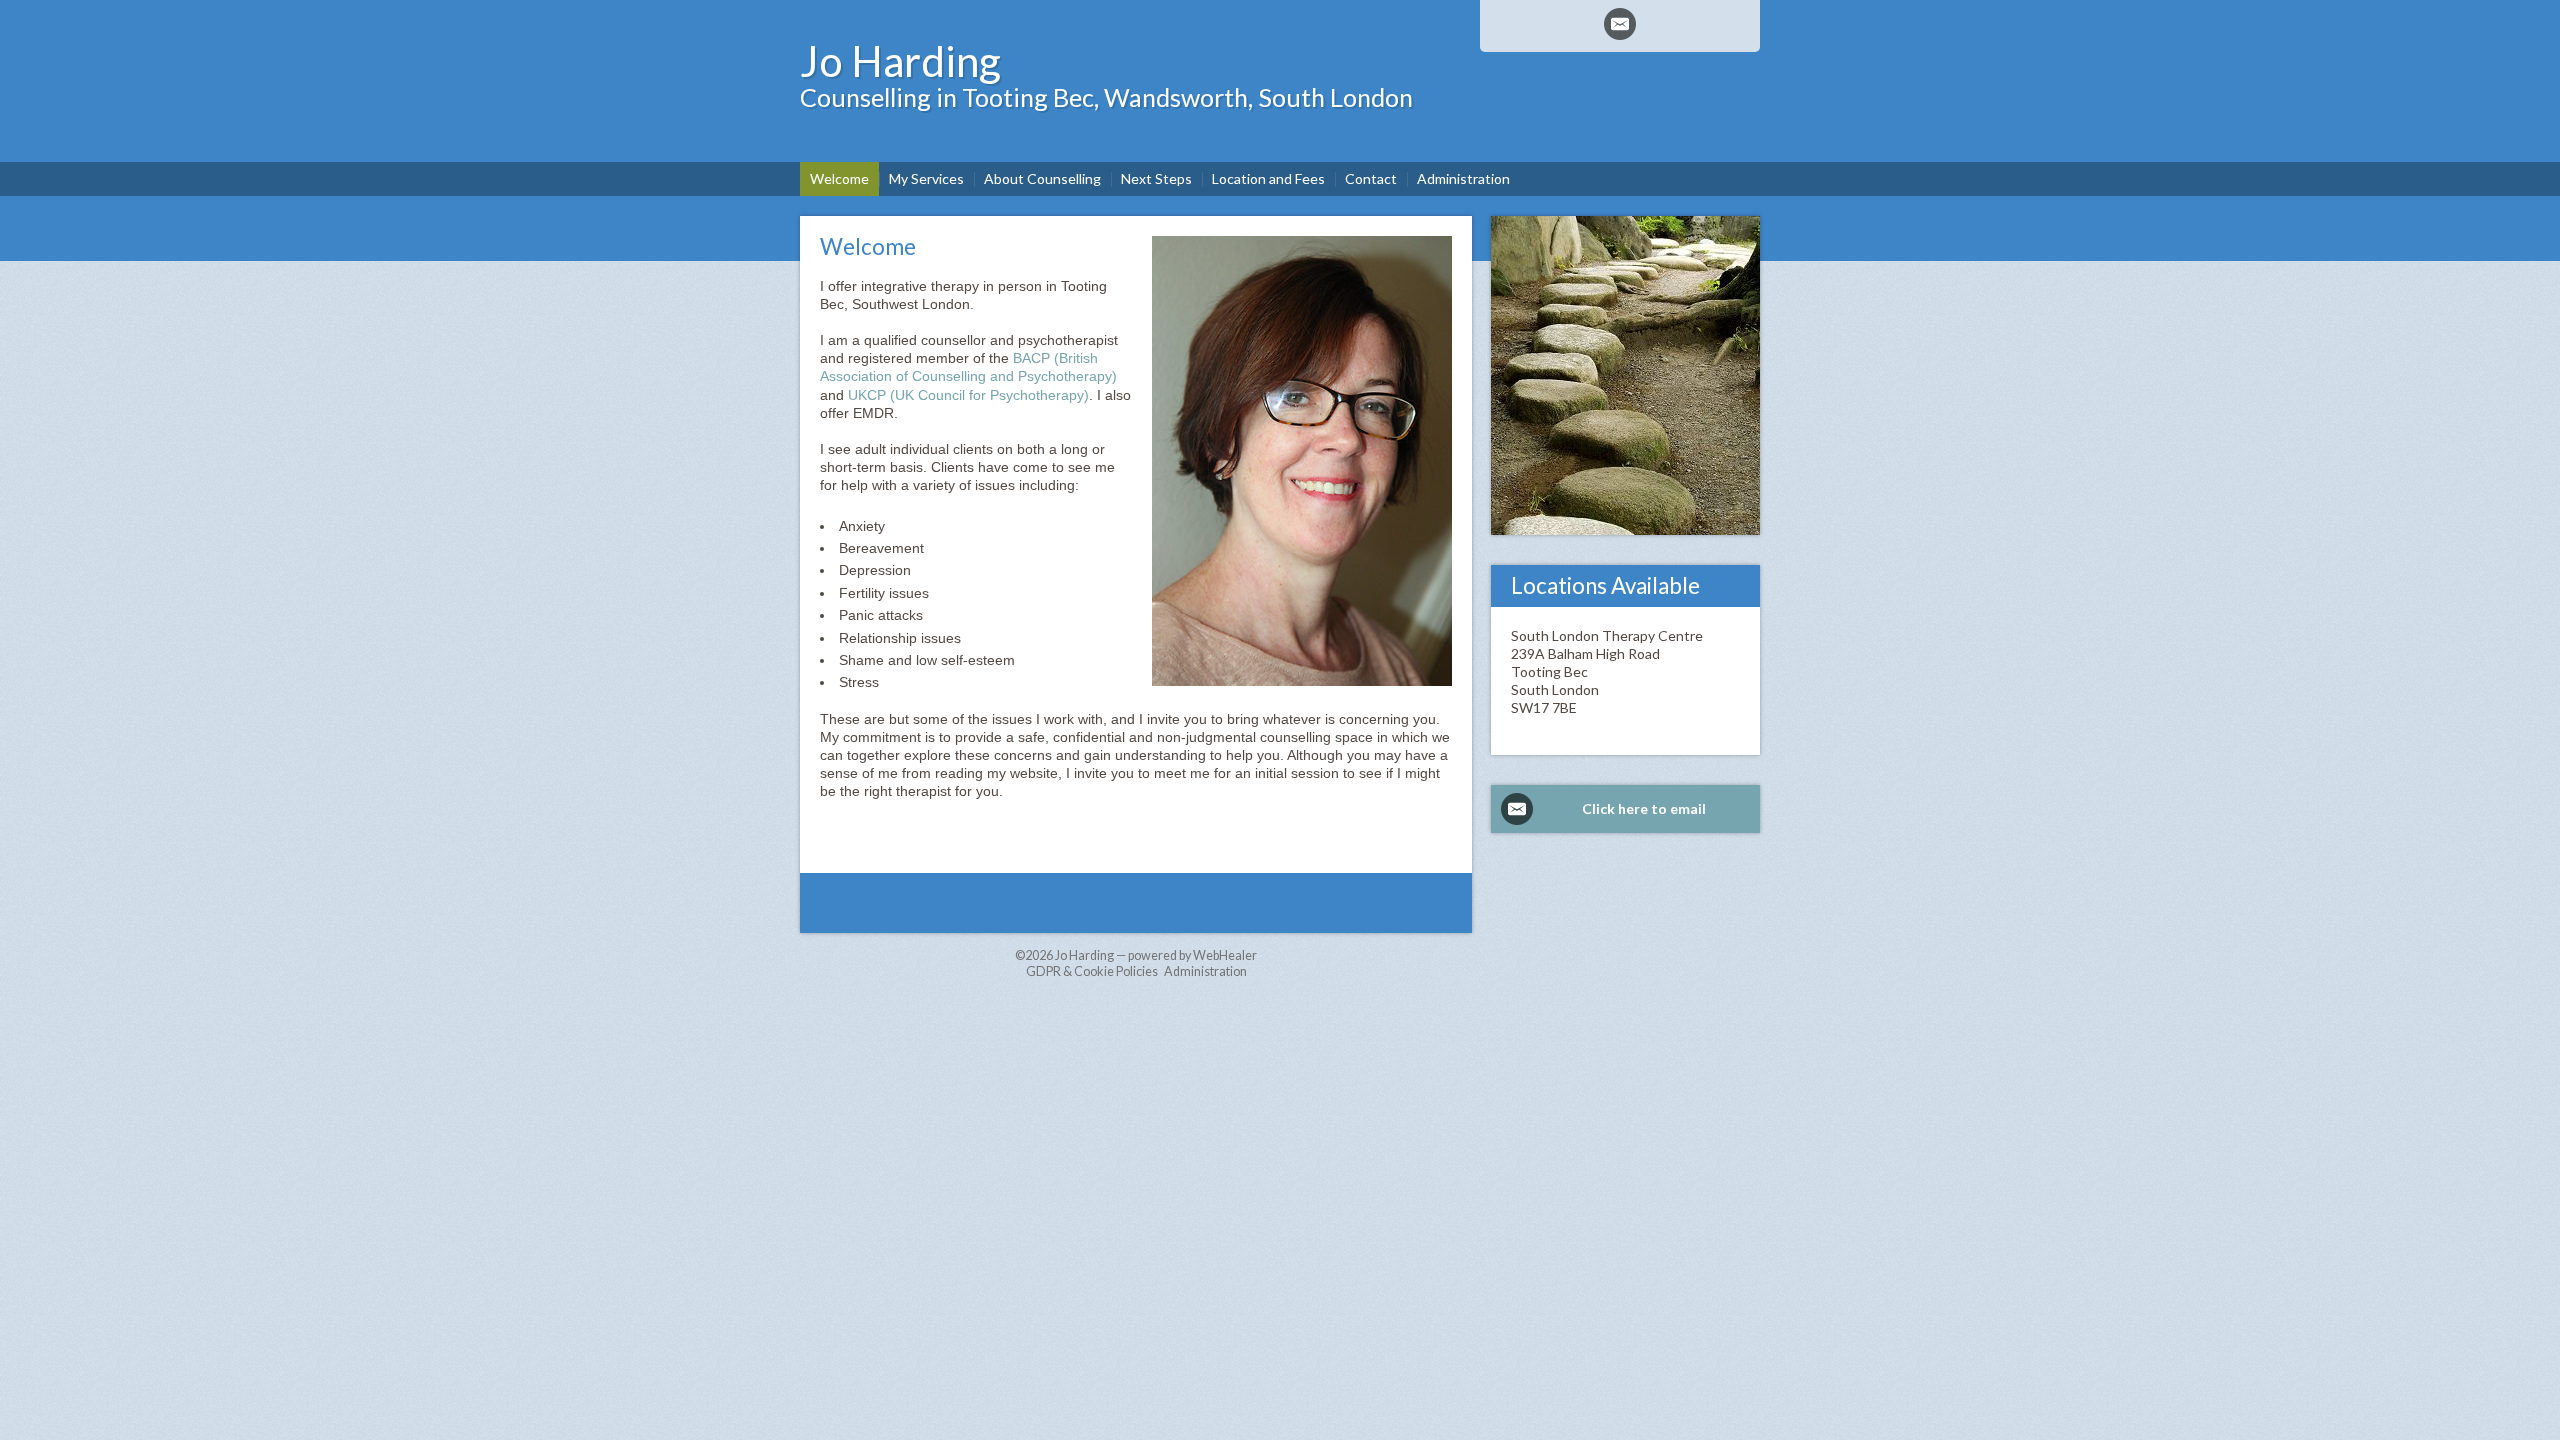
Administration (1205, 971)
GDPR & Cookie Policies (1092, 971)
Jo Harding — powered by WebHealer (1156, 955)
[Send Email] (1620, 24)
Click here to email (1644, 808)
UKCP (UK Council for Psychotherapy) (968, 395)
